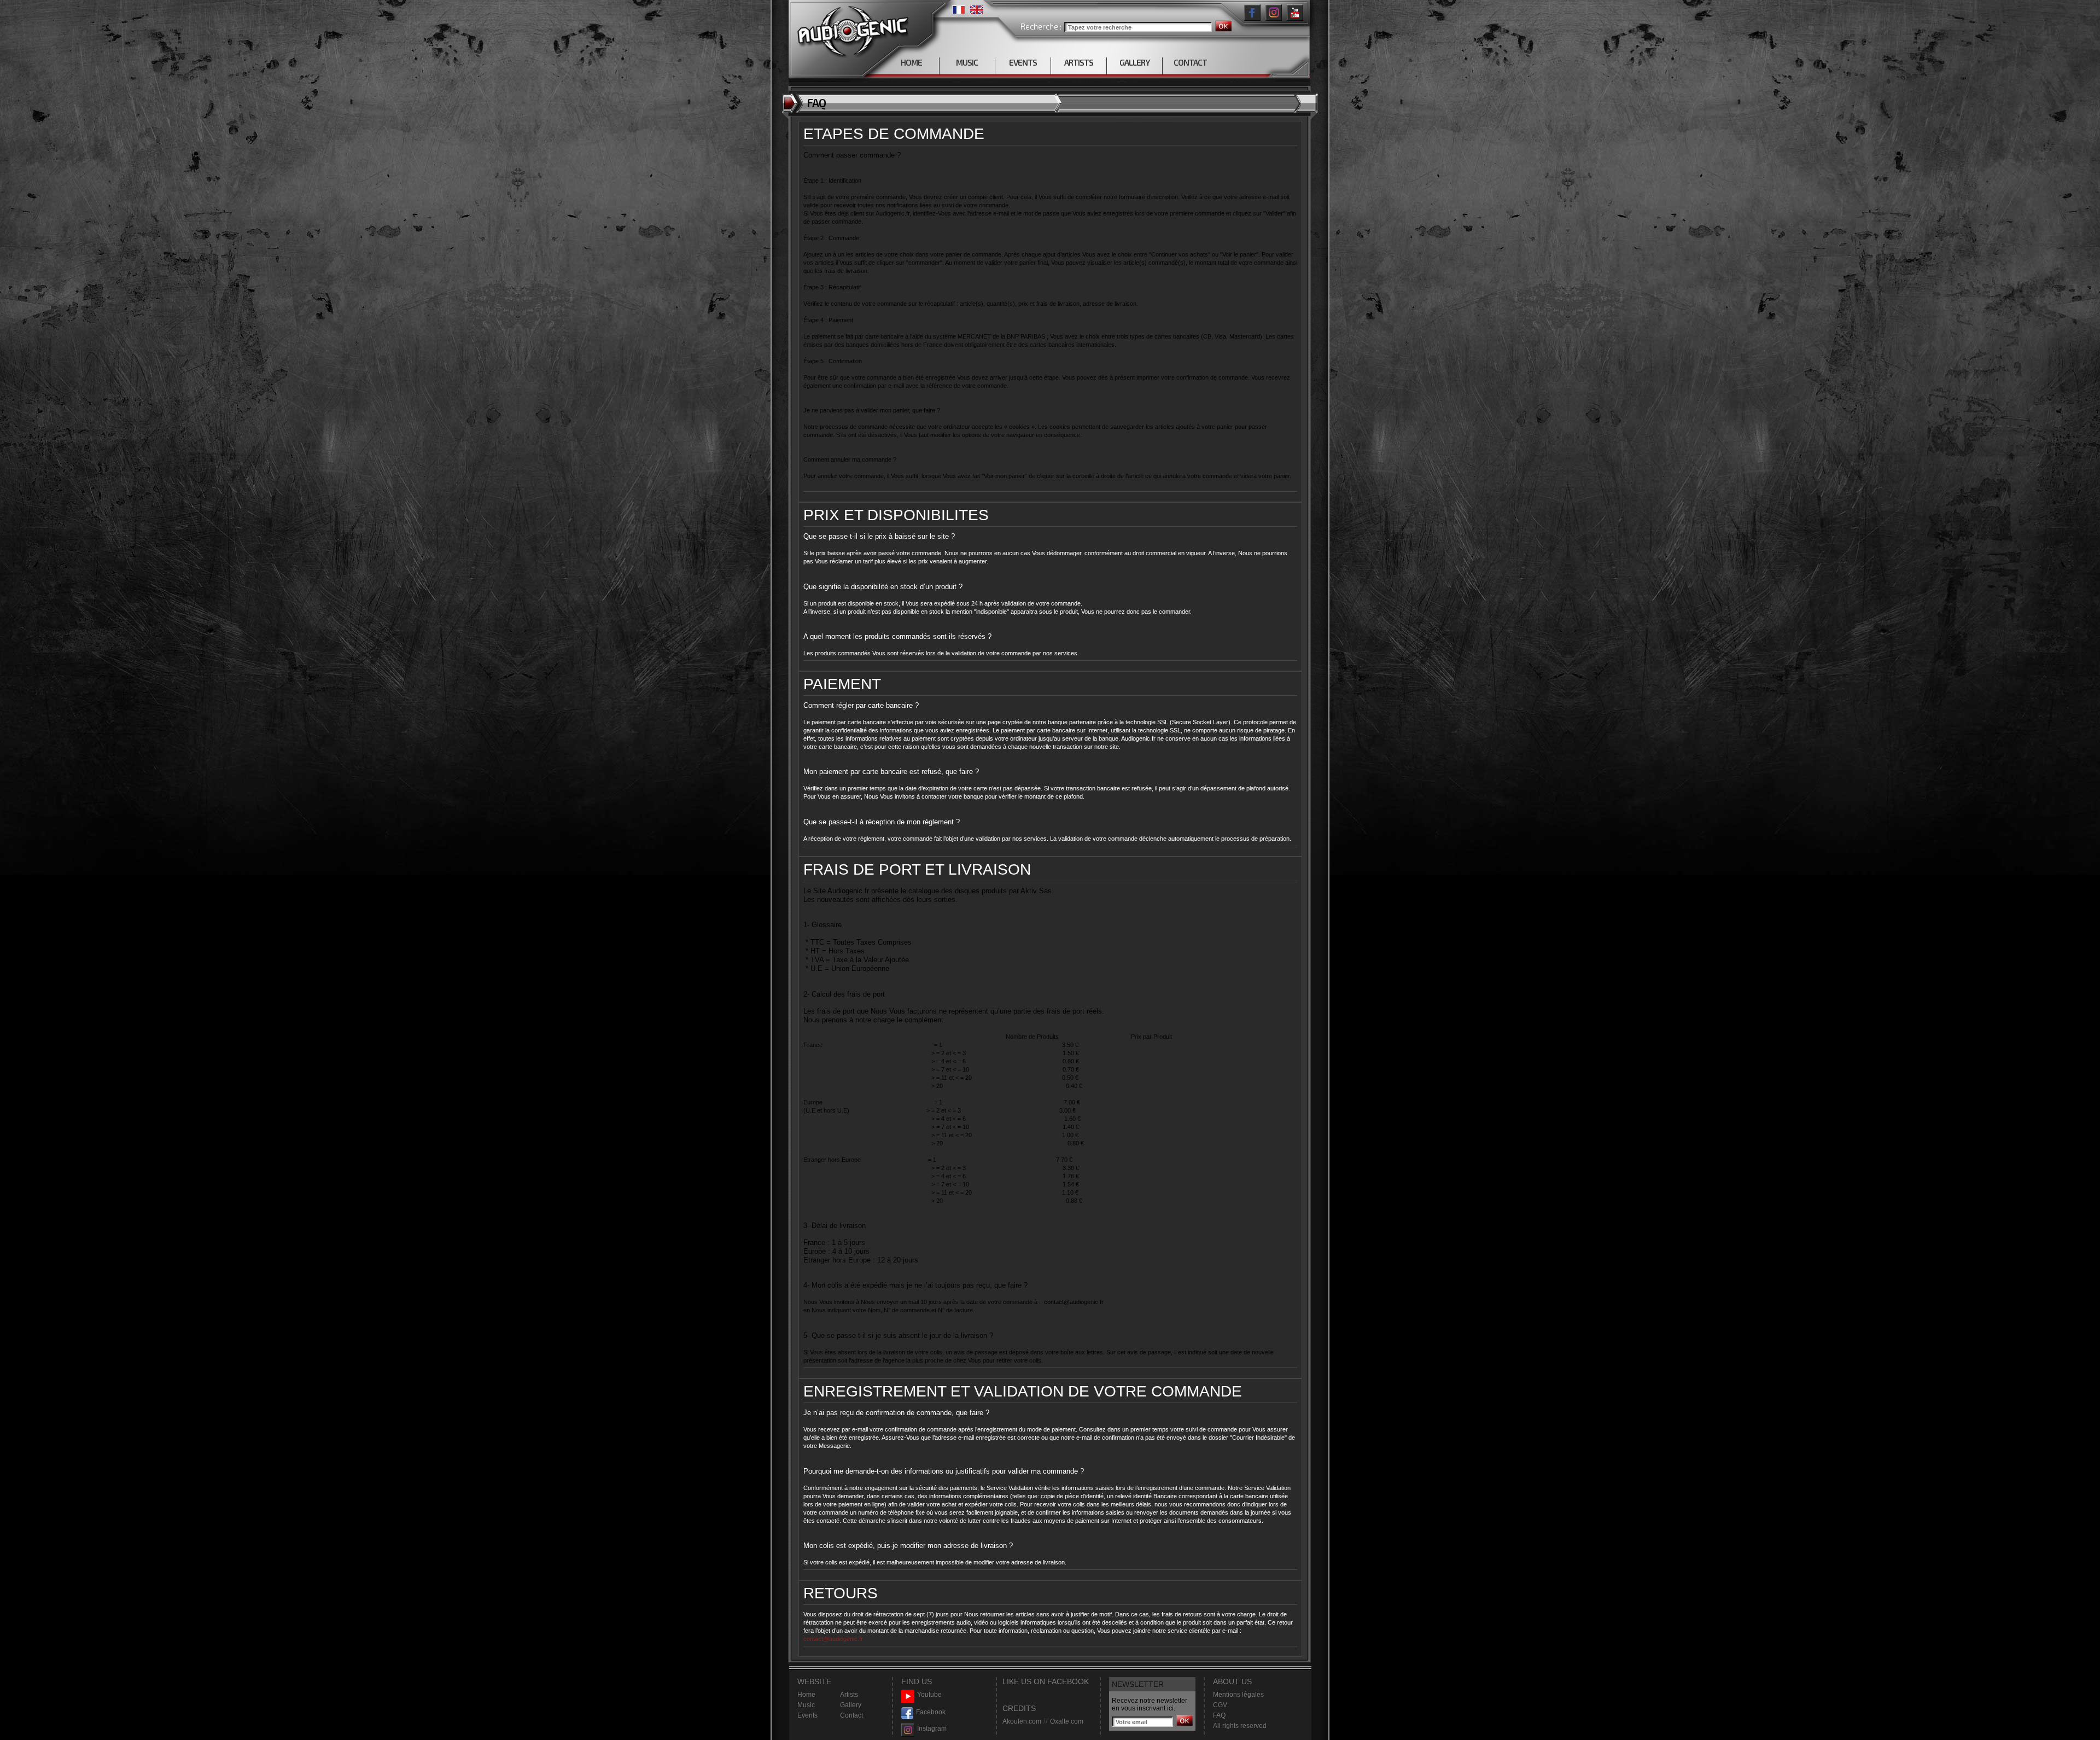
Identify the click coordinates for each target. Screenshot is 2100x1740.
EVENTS (1023, 62)
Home (806, 1695)
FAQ (1219, 1715)
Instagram (932, 1729)
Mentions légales (1238, 1695)
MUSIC (967, 62)
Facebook (931, 1712)
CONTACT (1190, 62)
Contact (851, 1715)
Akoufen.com (1022, 1721)
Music (806, 1705)
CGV (1220, 1705)
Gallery (851, 1705)
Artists (849, 1695)
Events (807, 1715)
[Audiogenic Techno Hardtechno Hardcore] (851, 29)
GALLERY (1134, 62)
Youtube (929, 1695)
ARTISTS (1079, 62)
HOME (911, 62)
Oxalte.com (1067, 1721)
